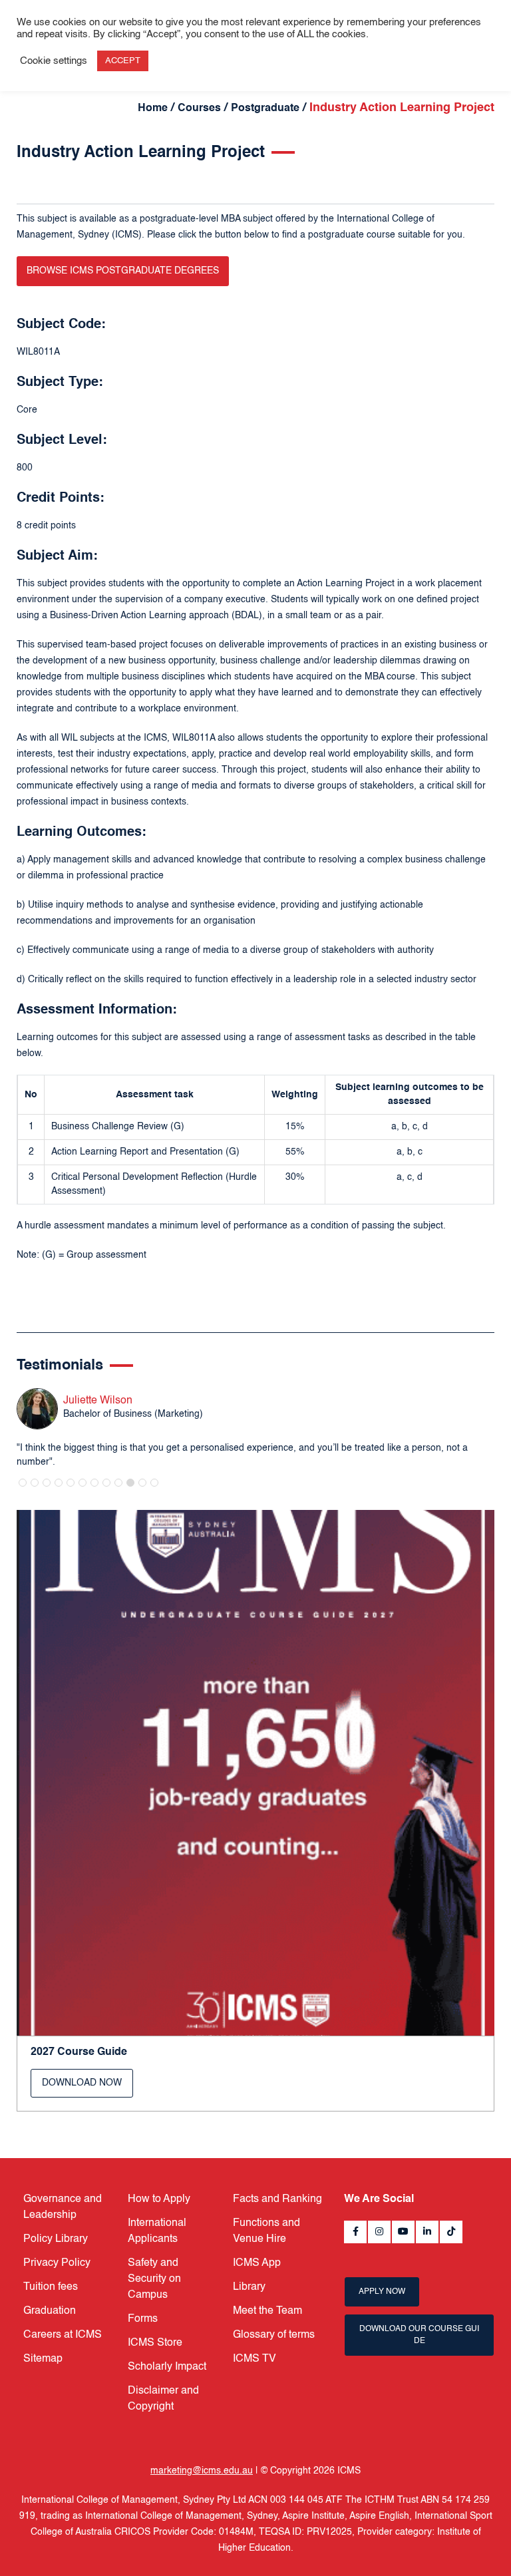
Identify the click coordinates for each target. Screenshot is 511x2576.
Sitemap (43, 2359)
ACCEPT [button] (123, 61)
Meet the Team (267, 2311)
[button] (23, 1483)
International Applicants (157, 2231)
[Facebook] (355, 2232)
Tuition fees (51, 2287)
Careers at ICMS (63, 2335)
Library (249, 2287)
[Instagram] (379, 2232)
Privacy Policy (57, 2263)
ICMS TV (255, 2359)
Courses (199, 108)
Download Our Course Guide (419, 2335)
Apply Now (382, 2292)
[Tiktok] (451, 2232)
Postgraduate (265, 108)
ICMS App (257, 2263)
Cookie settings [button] (54, 61)
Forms (143, 2319)
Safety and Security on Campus (154, 2279)
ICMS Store (155, 2343)
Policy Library (56, 2239)
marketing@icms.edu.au (202, 2471)
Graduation (50, 2311)
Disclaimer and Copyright (163, 2399)
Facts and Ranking (277, 2199)
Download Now (82, 2083)
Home (153, 108)
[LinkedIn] (427, 2232)
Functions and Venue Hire (266, 2231)
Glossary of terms (274, 2335)
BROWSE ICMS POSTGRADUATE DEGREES (123, 271)
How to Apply (159, 2199)
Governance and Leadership (63, 2207)
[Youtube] (403, 2232)
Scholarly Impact (167, 2367)
